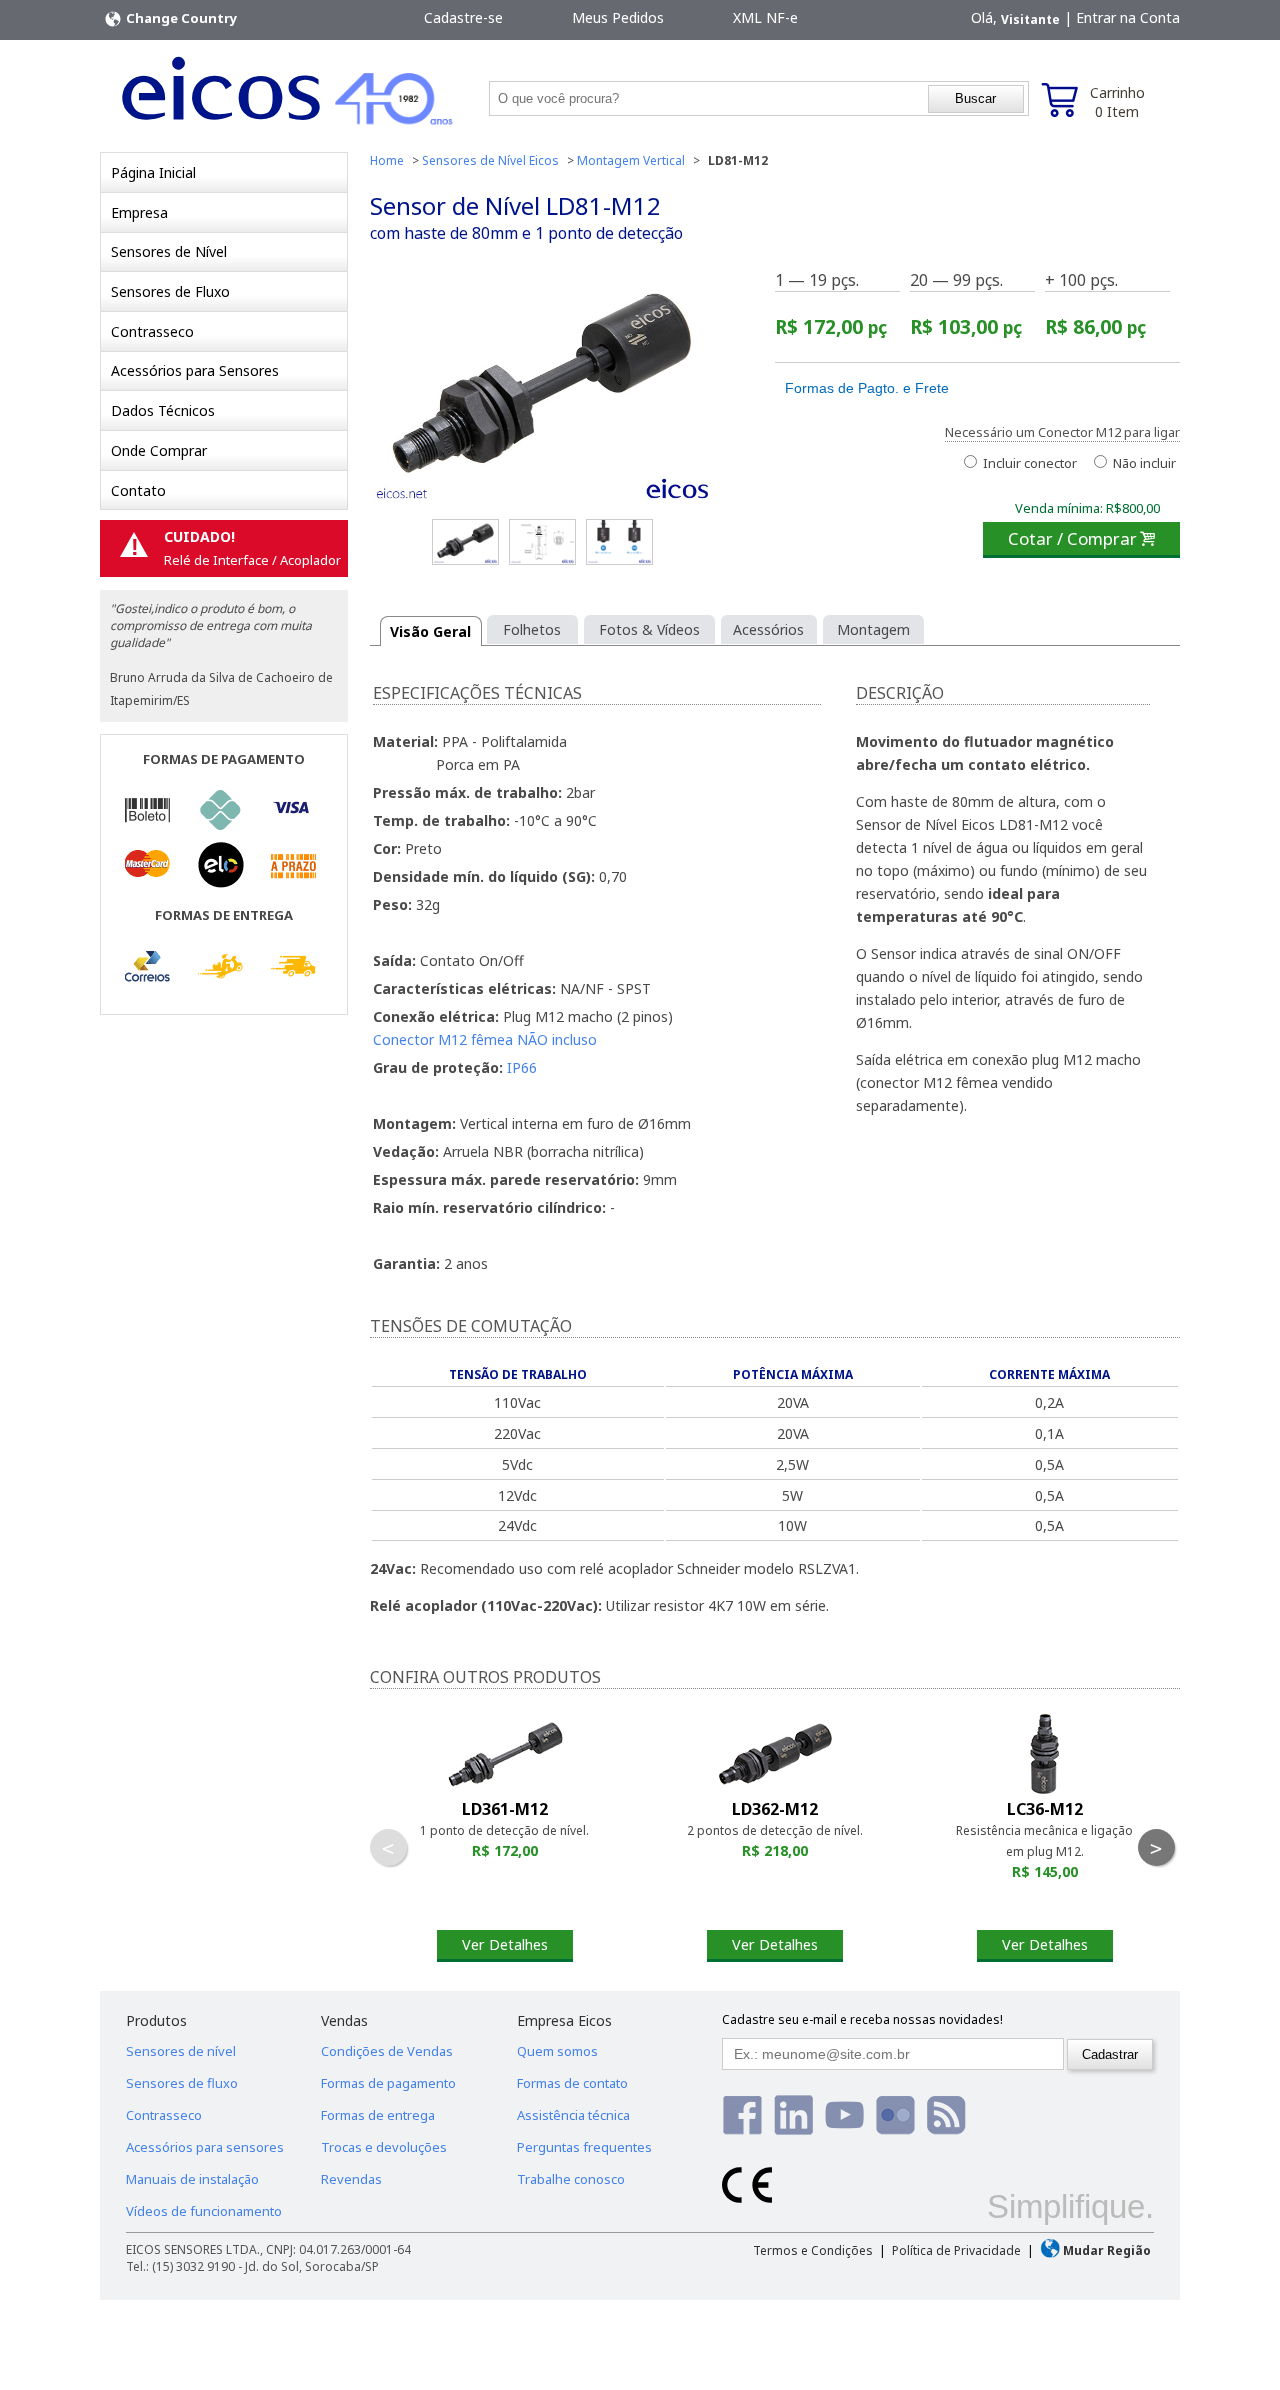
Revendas (351, 2179)
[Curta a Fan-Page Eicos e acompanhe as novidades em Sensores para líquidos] (742, 2114)
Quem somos (557, 2051)
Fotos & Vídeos (649, 629)
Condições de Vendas (387, 2051)
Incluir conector (1028, 463)
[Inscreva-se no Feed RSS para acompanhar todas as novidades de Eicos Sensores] (946, 2114)
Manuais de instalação (192, 2179)
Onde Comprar (159, 450)
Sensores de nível (181, 2051)
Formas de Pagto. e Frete (867, 388)
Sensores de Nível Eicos (490, 160)
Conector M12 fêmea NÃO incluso (485, 1039)
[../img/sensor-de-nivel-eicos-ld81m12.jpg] (465, 542)
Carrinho (1117, 102)
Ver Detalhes (505, 1944)
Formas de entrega (378, 2115)
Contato (138, 490)
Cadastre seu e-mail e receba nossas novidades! (862, 2019)
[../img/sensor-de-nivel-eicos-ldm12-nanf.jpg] (619, 542)
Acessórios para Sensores (195, 370)
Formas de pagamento (388, 2083)
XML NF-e (765, 17)
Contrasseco (152, 331)
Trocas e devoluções (384, 2147)
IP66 (522, 1067)
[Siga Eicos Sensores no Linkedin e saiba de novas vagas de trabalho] (793, 2114)
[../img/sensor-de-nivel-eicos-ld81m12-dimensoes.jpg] (542, 542)
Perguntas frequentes (584, 2147)
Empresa (139, 212)
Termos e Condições (813, 2250)
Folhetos (532, 629)
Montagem (873, 629)
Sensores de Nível (169, 251)
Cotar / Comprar (1081, 538)
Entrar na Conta (1128, 17)
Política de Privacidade (956, 2250)
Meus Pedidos (618, 17)
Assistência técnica (573, 2115)
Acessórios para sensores (205, 2147)
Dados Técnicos (163, 410)
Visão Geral (430, 631)
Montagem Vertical (631, 160)
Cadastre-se (463, 17)
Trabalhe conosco (571, 2179)
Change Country (180, 18)
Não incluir (1143, 463)
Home (387, 160)
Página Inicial (153, 172)
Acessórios (768, 629)
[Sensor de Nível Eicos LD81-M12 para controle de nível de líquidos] (542, 391)
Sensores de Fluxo (170, 291)
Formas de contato (572, 2083)
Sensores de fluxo (182, 2083)
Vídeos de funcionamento (204, 2211)
